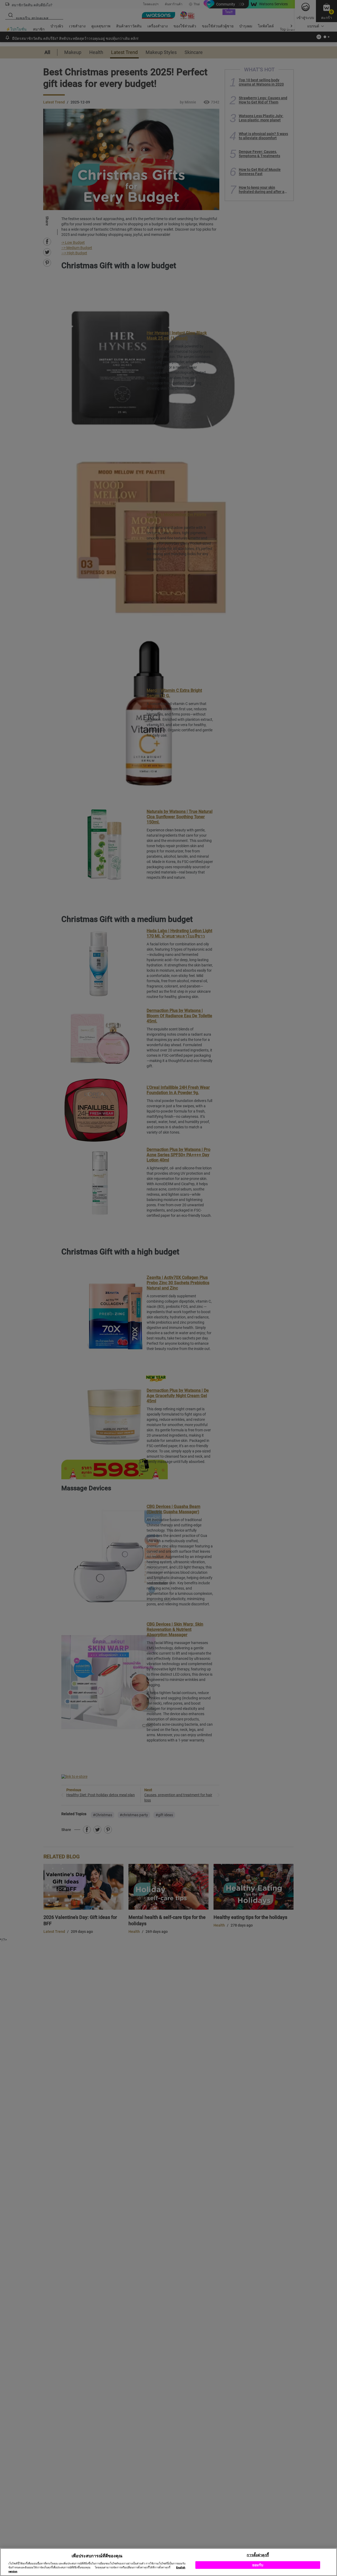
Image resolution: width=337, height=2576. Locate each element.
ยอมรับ (258, 2565)
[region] (168, 2562)
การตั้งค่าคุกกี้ (258, 2555)
